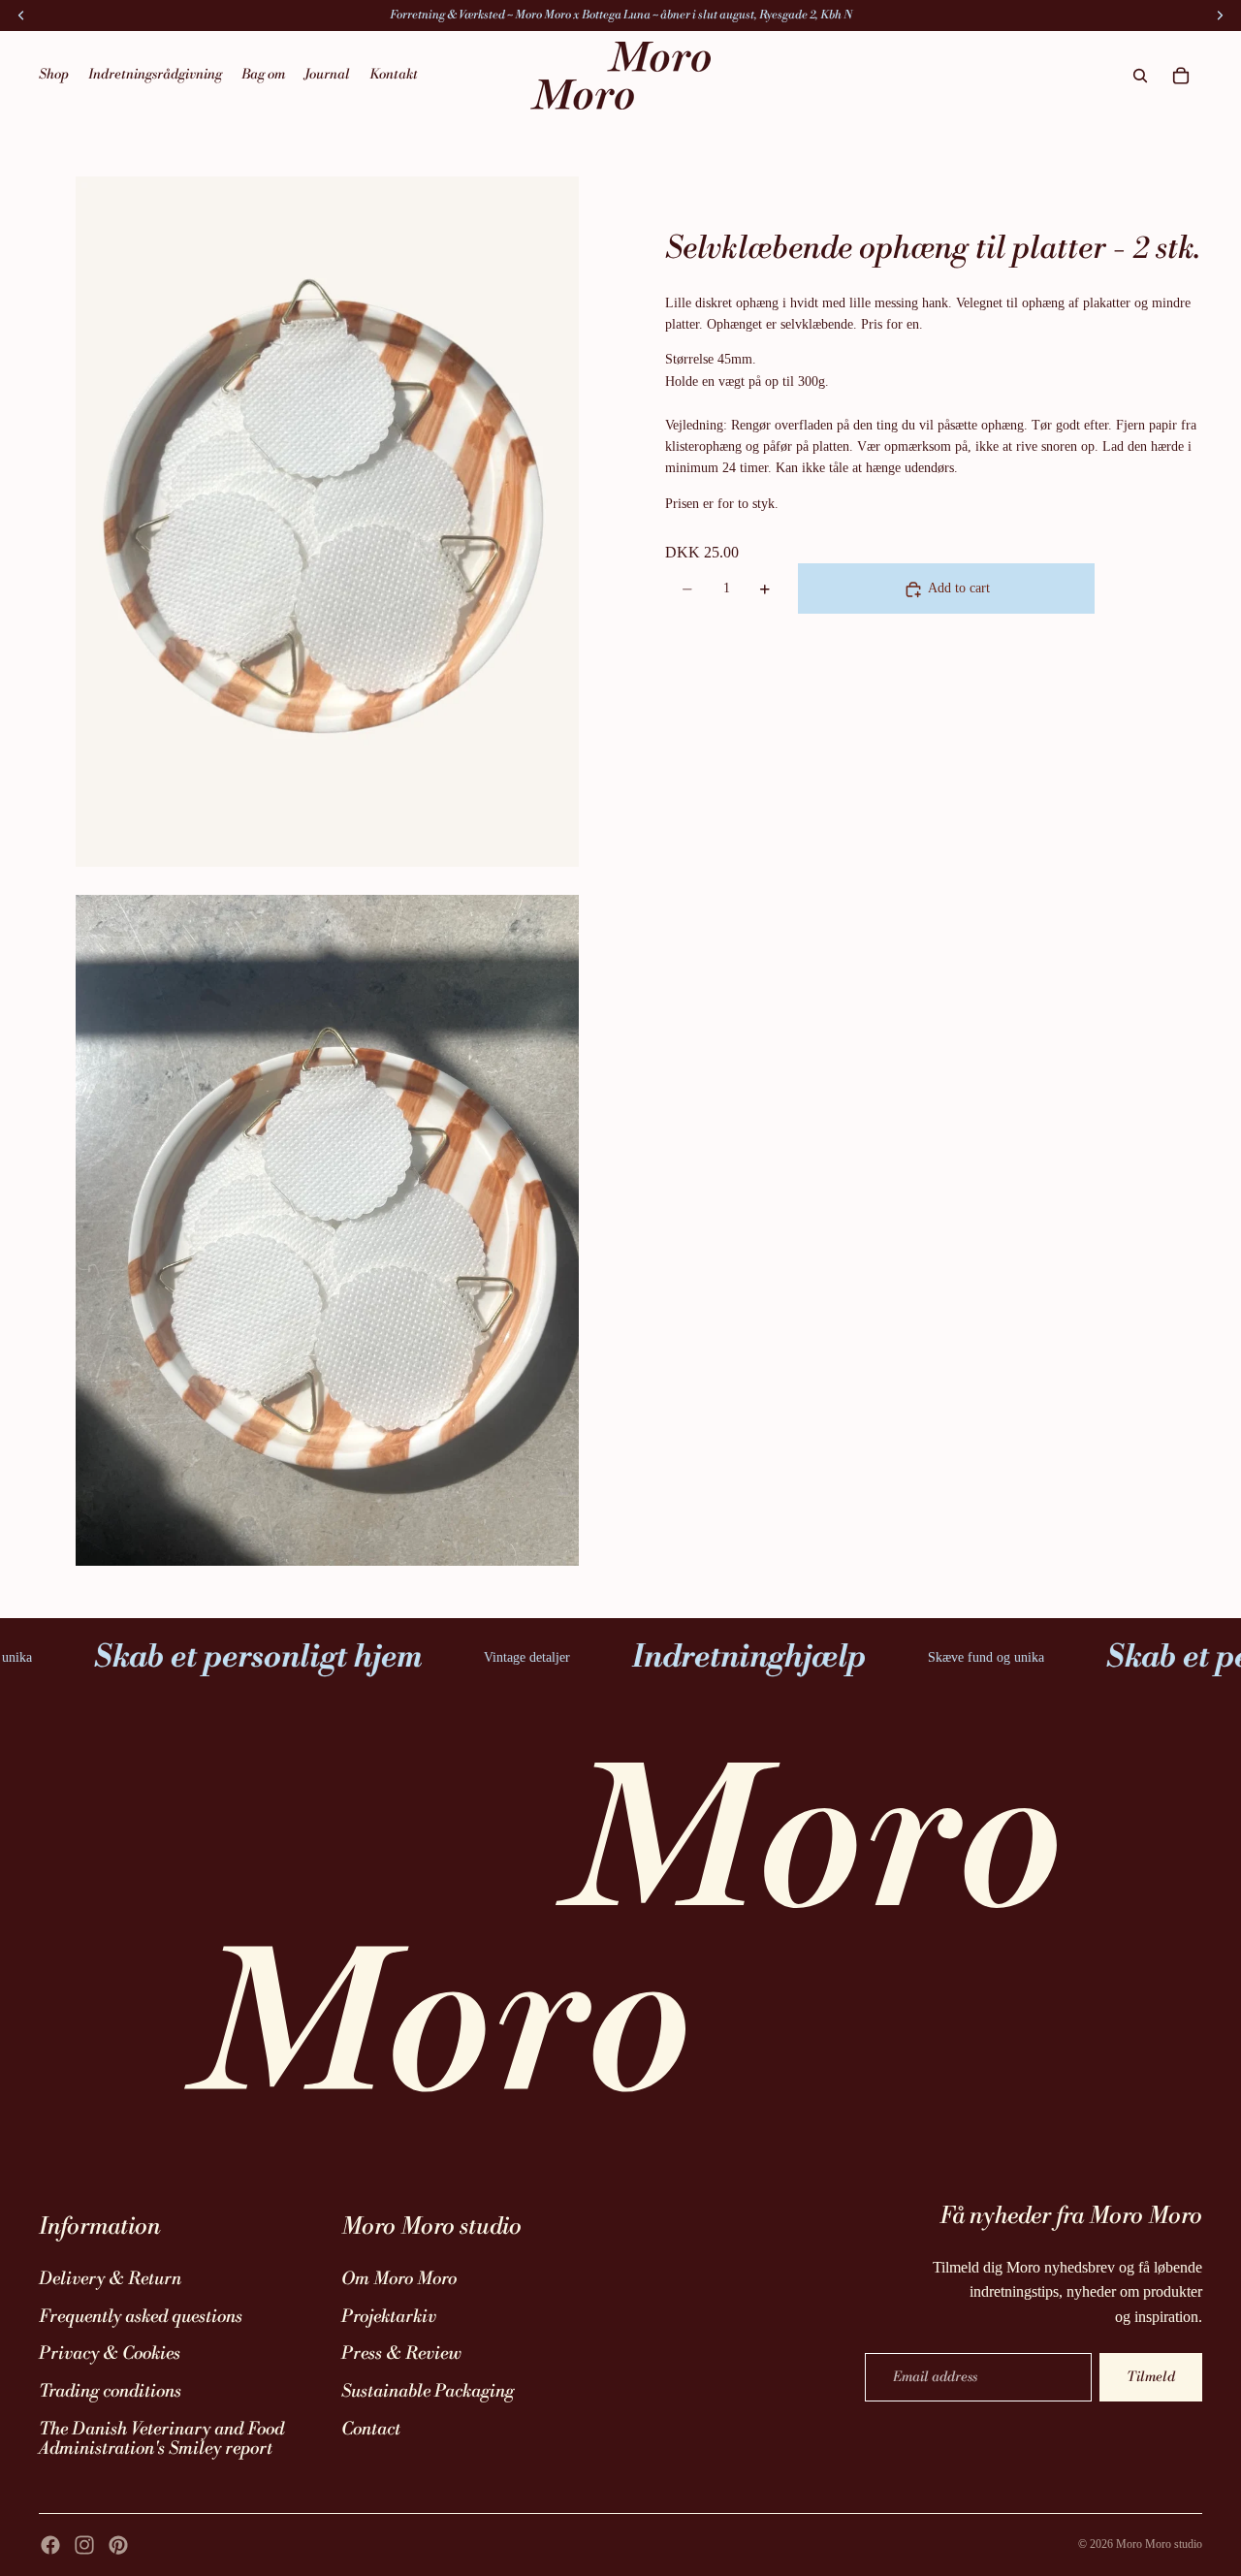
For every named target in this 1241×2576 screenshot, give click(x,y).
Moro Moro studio (1159, 2544)
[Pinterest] (118, 2545)
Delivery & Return (110, 2279)
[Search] (1140, 76)
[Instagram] (84, 2545)
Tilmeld (1151, 2377)
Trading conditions (110, 2391)
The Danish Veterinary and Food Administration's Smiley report (161, 2439)
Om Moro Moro (399, 2279)
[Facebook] (50, 2545)
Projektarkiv (389, 2317)
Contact (371, 2429)
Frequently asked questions (141, 2317)
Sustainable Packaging (428, 2391)
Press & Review (401, 2353)
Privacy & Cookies (110, 2353)
